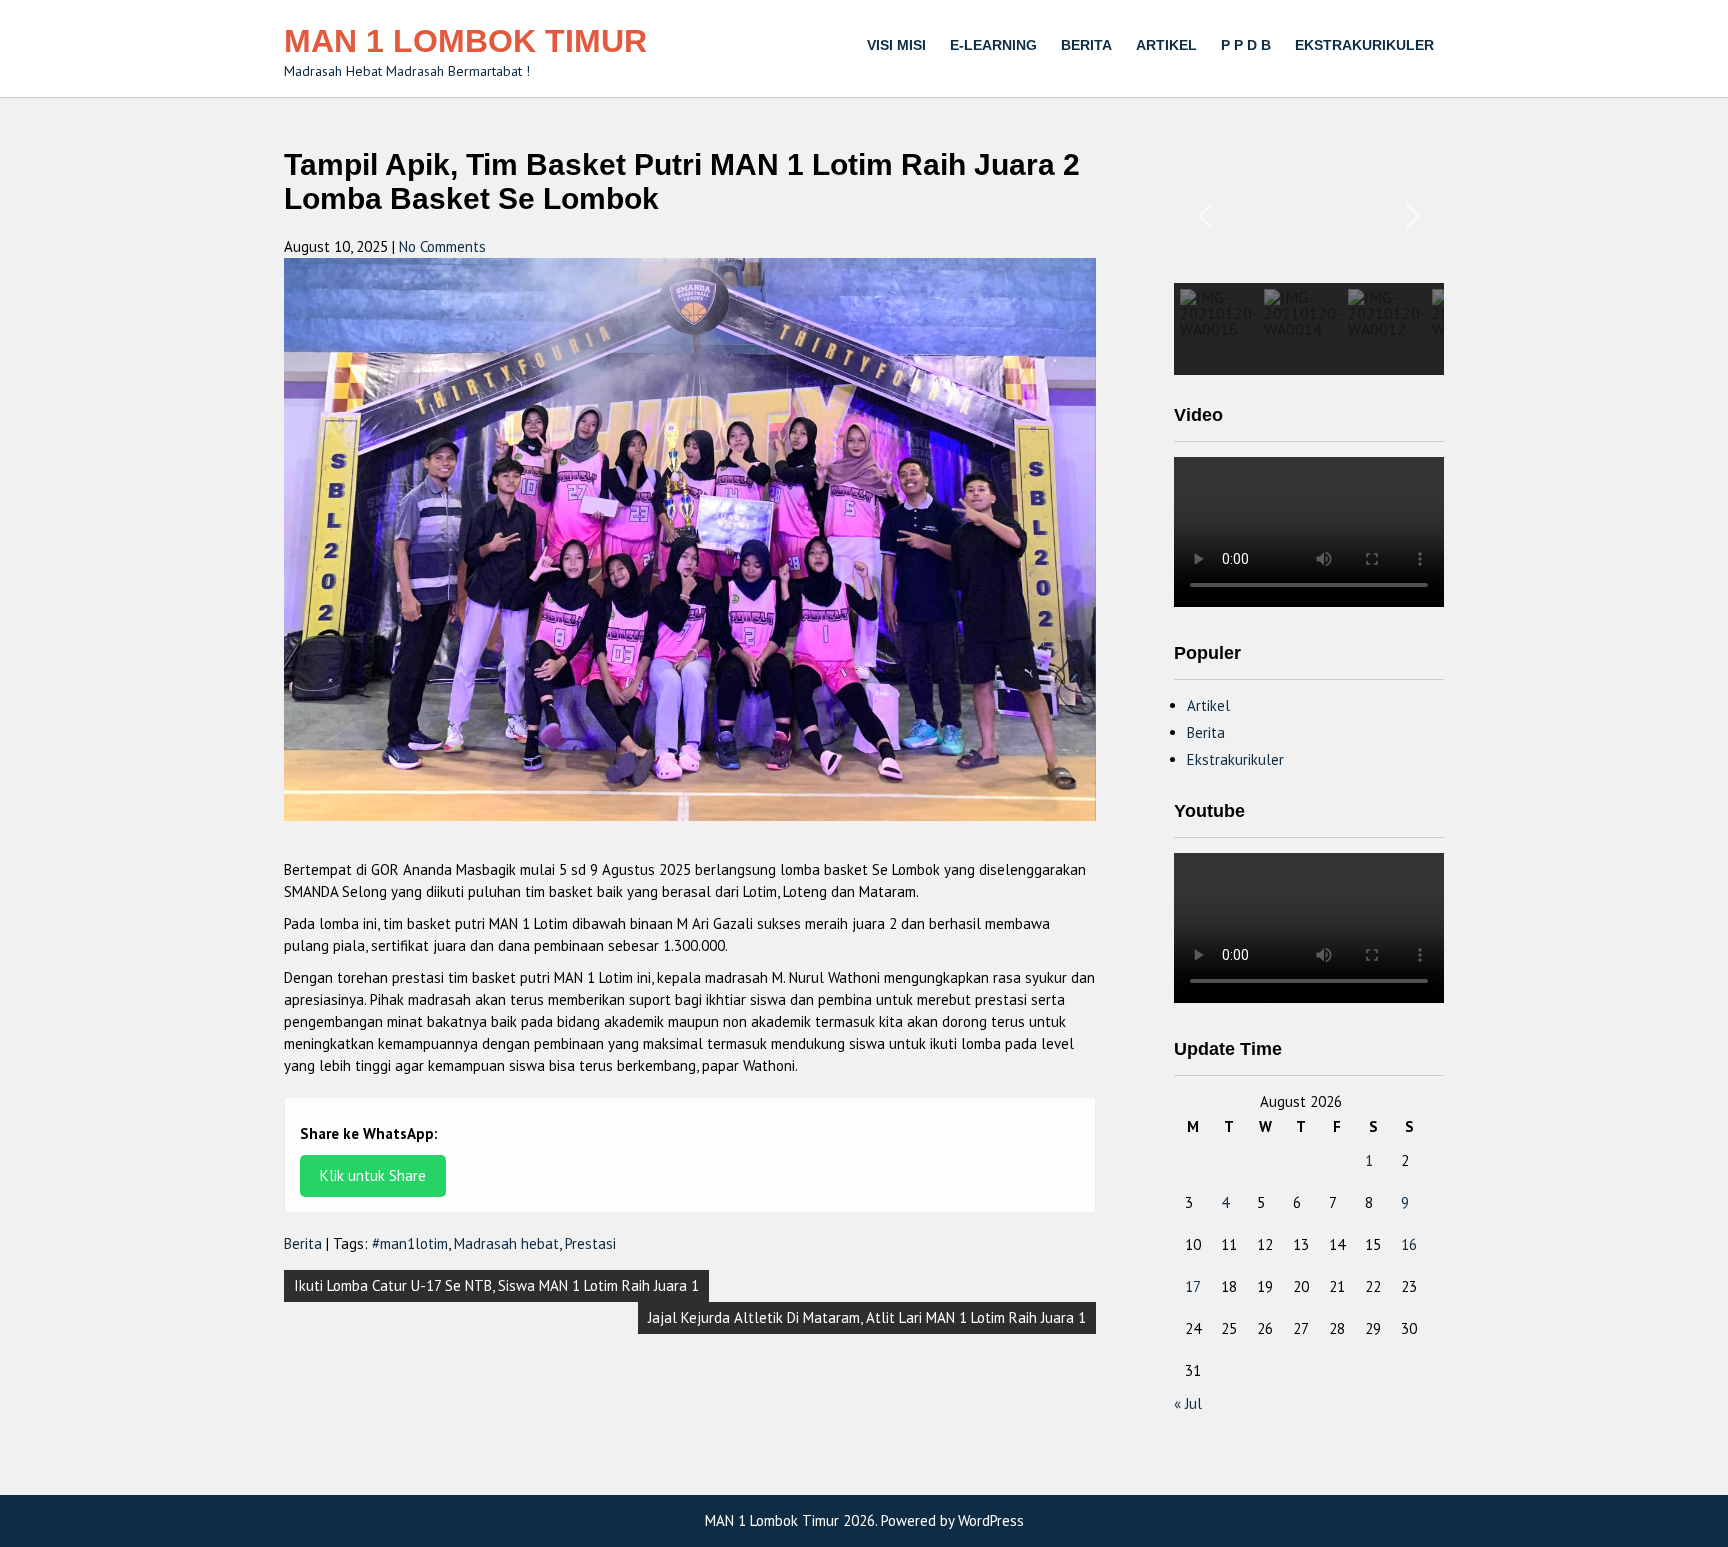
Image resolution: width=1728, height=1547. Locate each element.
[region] (1309, 261)
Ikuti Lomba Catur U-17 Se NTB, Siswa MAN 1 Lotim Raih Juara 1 (496, 1285)
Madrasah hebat (506, 1243)
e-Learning (993, 45)
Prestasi (590, 1243)
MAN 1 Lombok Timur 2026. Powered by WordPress (864, 1520)
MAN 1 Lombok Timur (465, 41)
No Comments (442, 246)
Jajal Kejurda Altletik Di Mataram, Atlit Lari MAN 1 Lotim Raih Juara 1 (867, 1317)
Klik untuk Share (373, 1175)
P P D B (1246, 45)
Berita (1086, 45)
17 (1193, 1286)
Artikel (1166, 45)
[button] (1205, 216)
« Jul (1188, 1403)
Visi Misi (896, 45)
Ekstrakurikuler (1364, 45)
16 (1409, 1244)
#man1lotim (410, 1243)
